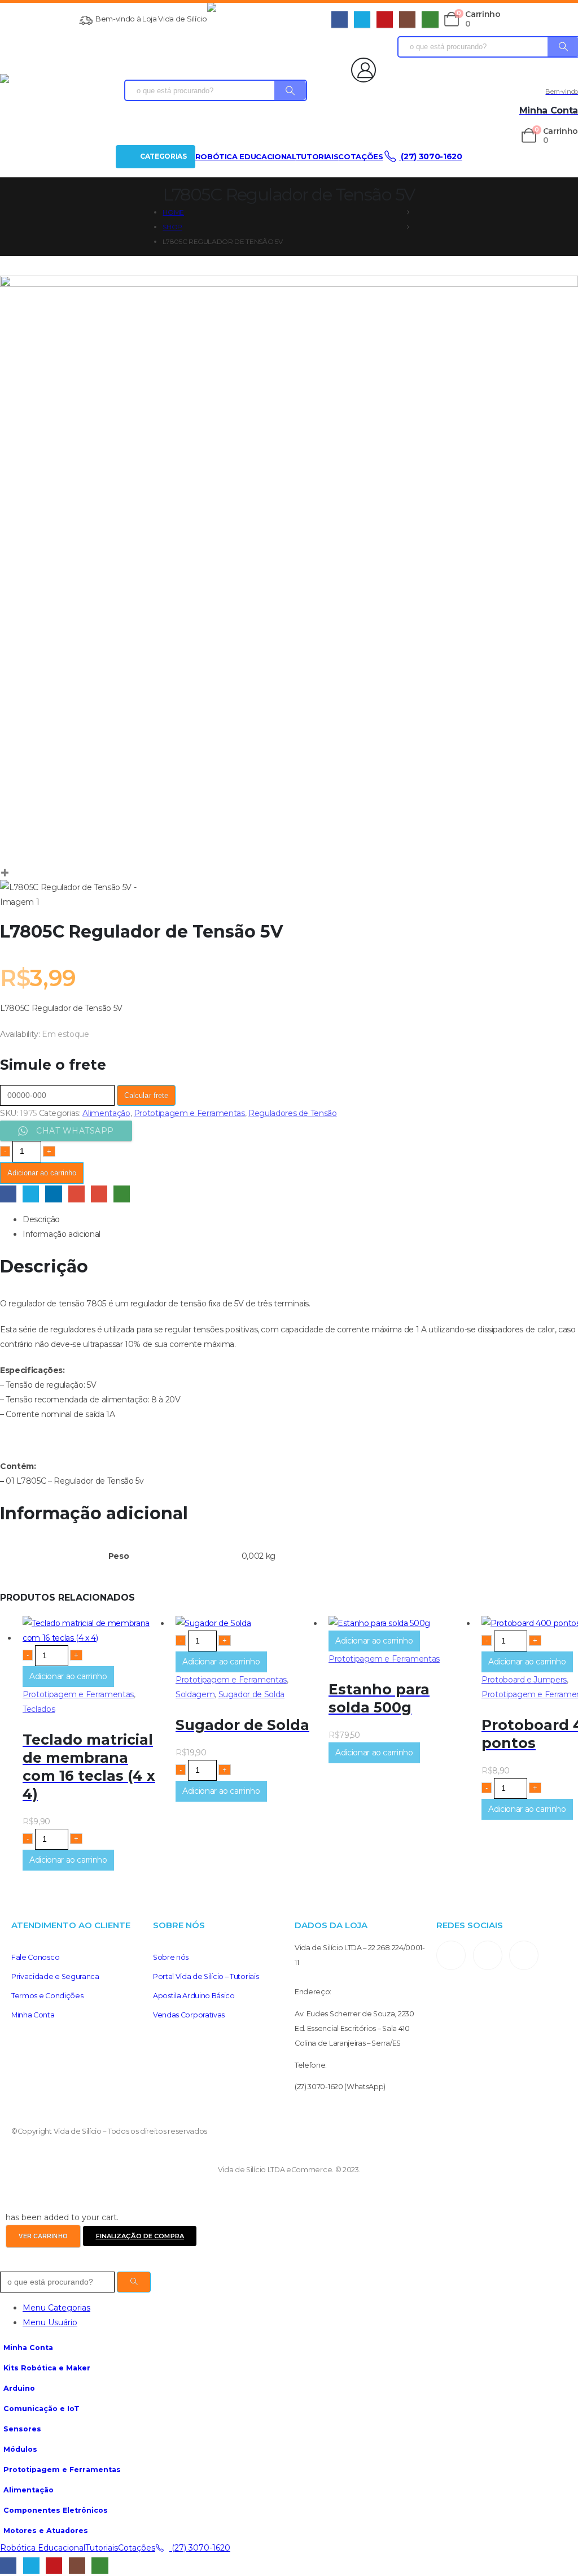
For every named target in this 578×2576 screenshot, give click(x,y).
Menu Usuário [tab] (50, 2322)
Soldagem (195, 1694)
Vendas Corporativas (189, 2015)
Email (99, 1194)
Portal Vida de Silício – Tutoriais (206, 1976)
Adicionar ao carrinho (42, 1173)
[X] (362, 19)
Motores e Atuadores (46, 2531)
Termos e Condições (47, 1996)
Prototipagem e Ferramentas (189, 1113)
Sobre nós (171, 1957)
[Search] (290, 90)
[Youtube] (385, 19)
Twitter (31, 1194)
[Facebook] (340, 19)
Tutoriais (317, 156)
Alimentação (106, 1113)
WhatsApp (122, 1194)
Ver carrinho (43, 2236)
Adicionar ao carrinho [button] (68, 1676)
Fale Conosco (35, 1957)
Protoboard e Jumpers (524, 1680)
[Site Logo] (269, 19)
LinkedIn (53, 1194)
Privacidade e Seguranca (55, 1976)
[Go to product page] (93, 1631)
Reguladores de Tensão (293, 1113)
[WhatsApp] (430, 19)
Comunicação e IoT (41, 2409)
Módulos (20, 2449)
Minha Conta (33, 2015)
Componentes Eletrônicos (56, 2510)
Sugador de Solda (251, 1694)
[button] (7, 2264)
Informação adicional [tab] (62, 1234)
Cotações (360, 156)
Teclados (39, 1709)
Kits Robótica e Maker (47, 2368)
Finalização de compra (140, 2236)
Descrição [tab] (41, 1219)
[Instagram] (407, 19)
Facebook (8, 1194)
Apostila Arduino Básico (194, 1996)
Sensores (22, 2429)
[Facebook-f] (488, 1955)
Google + (76, 1194)
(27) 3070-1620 (431, 156)
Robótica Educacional (246, 156)
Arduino (19, 2388)
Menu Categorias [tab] (56, 2308)
